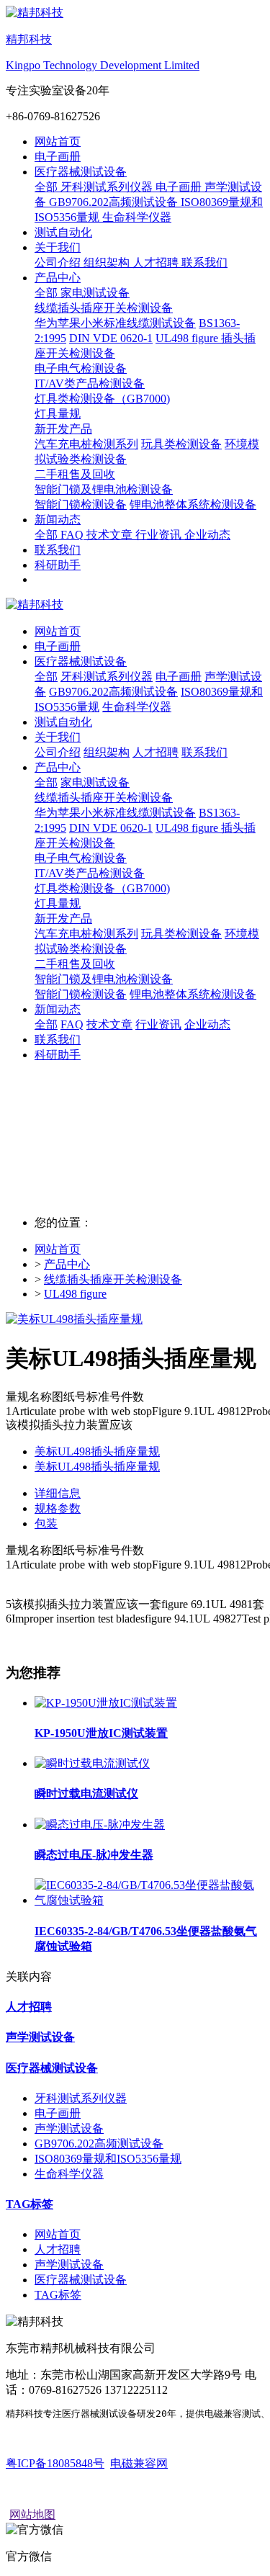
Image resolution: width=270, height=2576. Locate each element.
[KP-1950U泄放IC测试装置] (106, 1703)
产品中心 (67, 1264)
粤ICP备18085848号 (55, 2463)
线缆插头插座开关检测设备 (104, 798)
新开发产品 (63, 919)
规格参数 (58, 1508)
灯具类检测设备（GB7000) (102, 888)
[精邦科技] (135, 605)
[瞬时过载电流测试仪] (92, 1763)
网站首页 (58, 142)
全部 (48, 187)
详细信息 (58, 1493)
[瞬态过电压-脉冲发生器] (100, 1825)
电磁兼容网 (139, 2463)
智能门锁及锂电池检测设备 (104, 979)
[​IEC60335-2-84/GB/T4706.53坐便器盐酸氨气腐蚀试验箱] (149, 1900)
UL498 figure (75, 1294)
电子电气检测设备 (81, 858)
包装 (46, 1523)
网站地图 (32, 2514)
